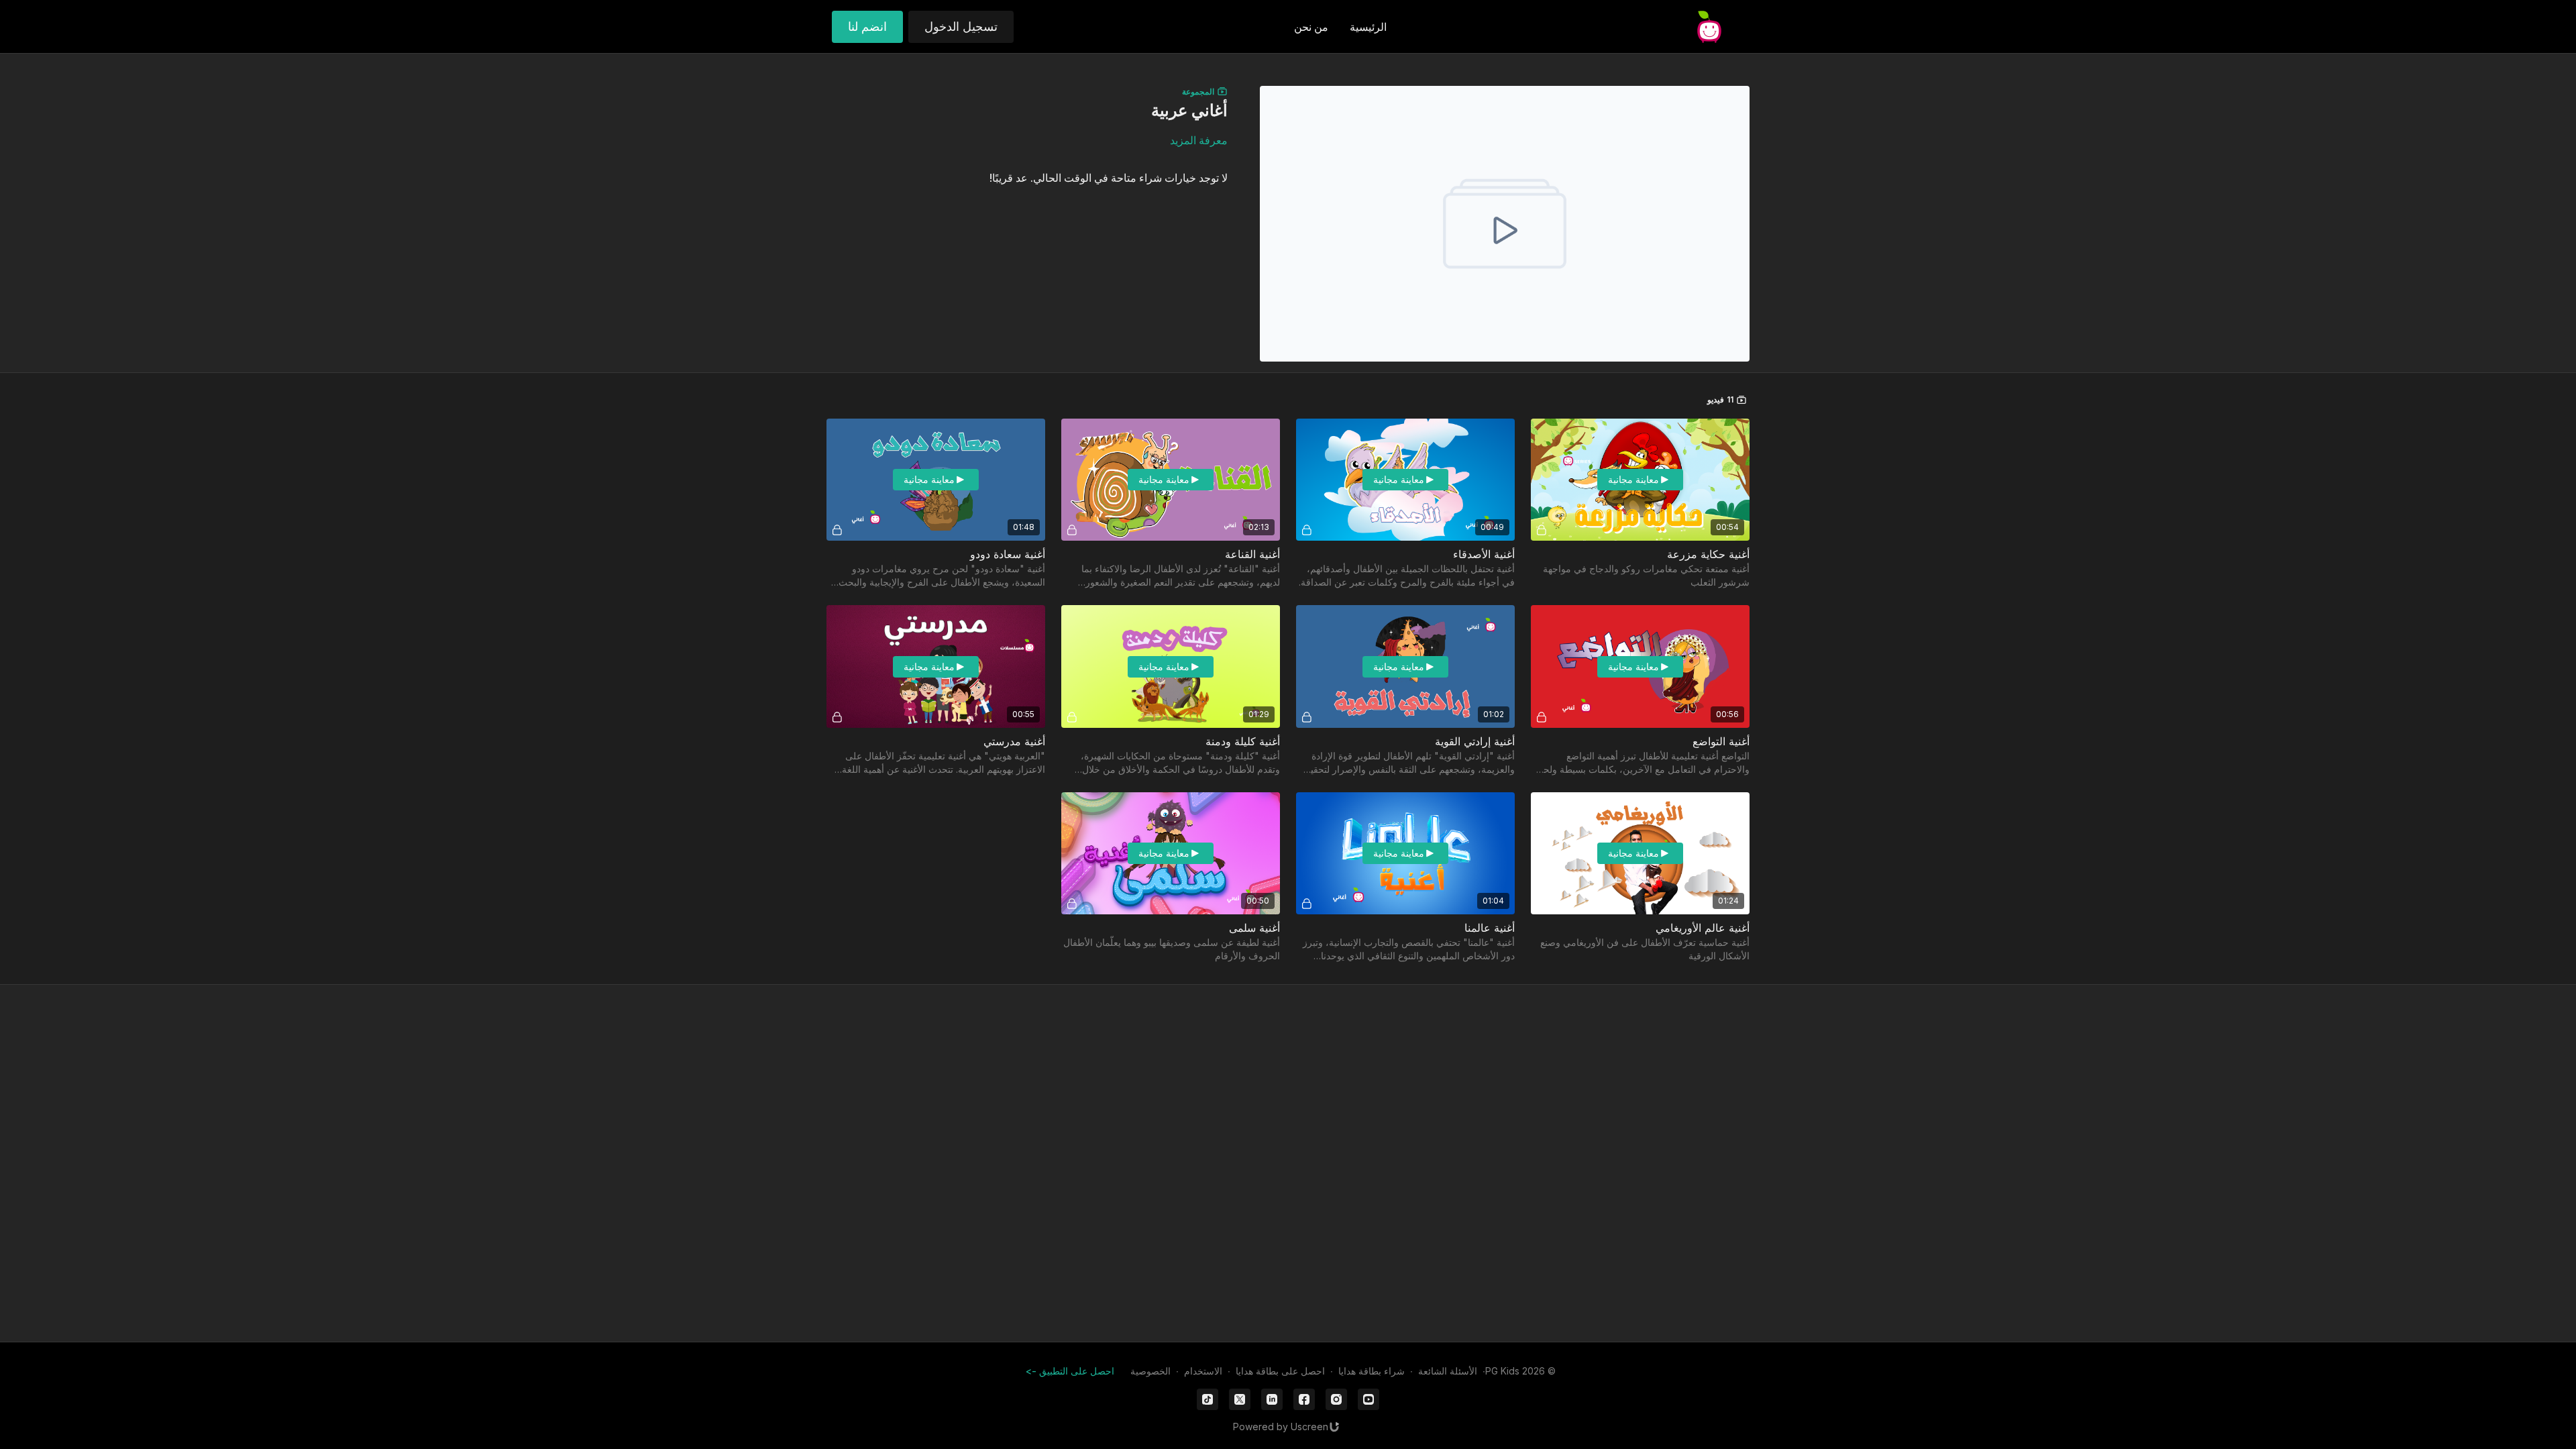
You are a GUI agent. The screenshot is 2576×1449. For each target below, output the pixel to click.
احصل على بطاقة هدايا (1280, 1371)
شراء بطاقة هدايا (1372, 1371)
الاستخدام (1203, 1371)
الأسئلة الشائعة (1448, 1371)
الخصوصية (1150, 1371)
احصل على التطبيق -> (1070, 1371)
